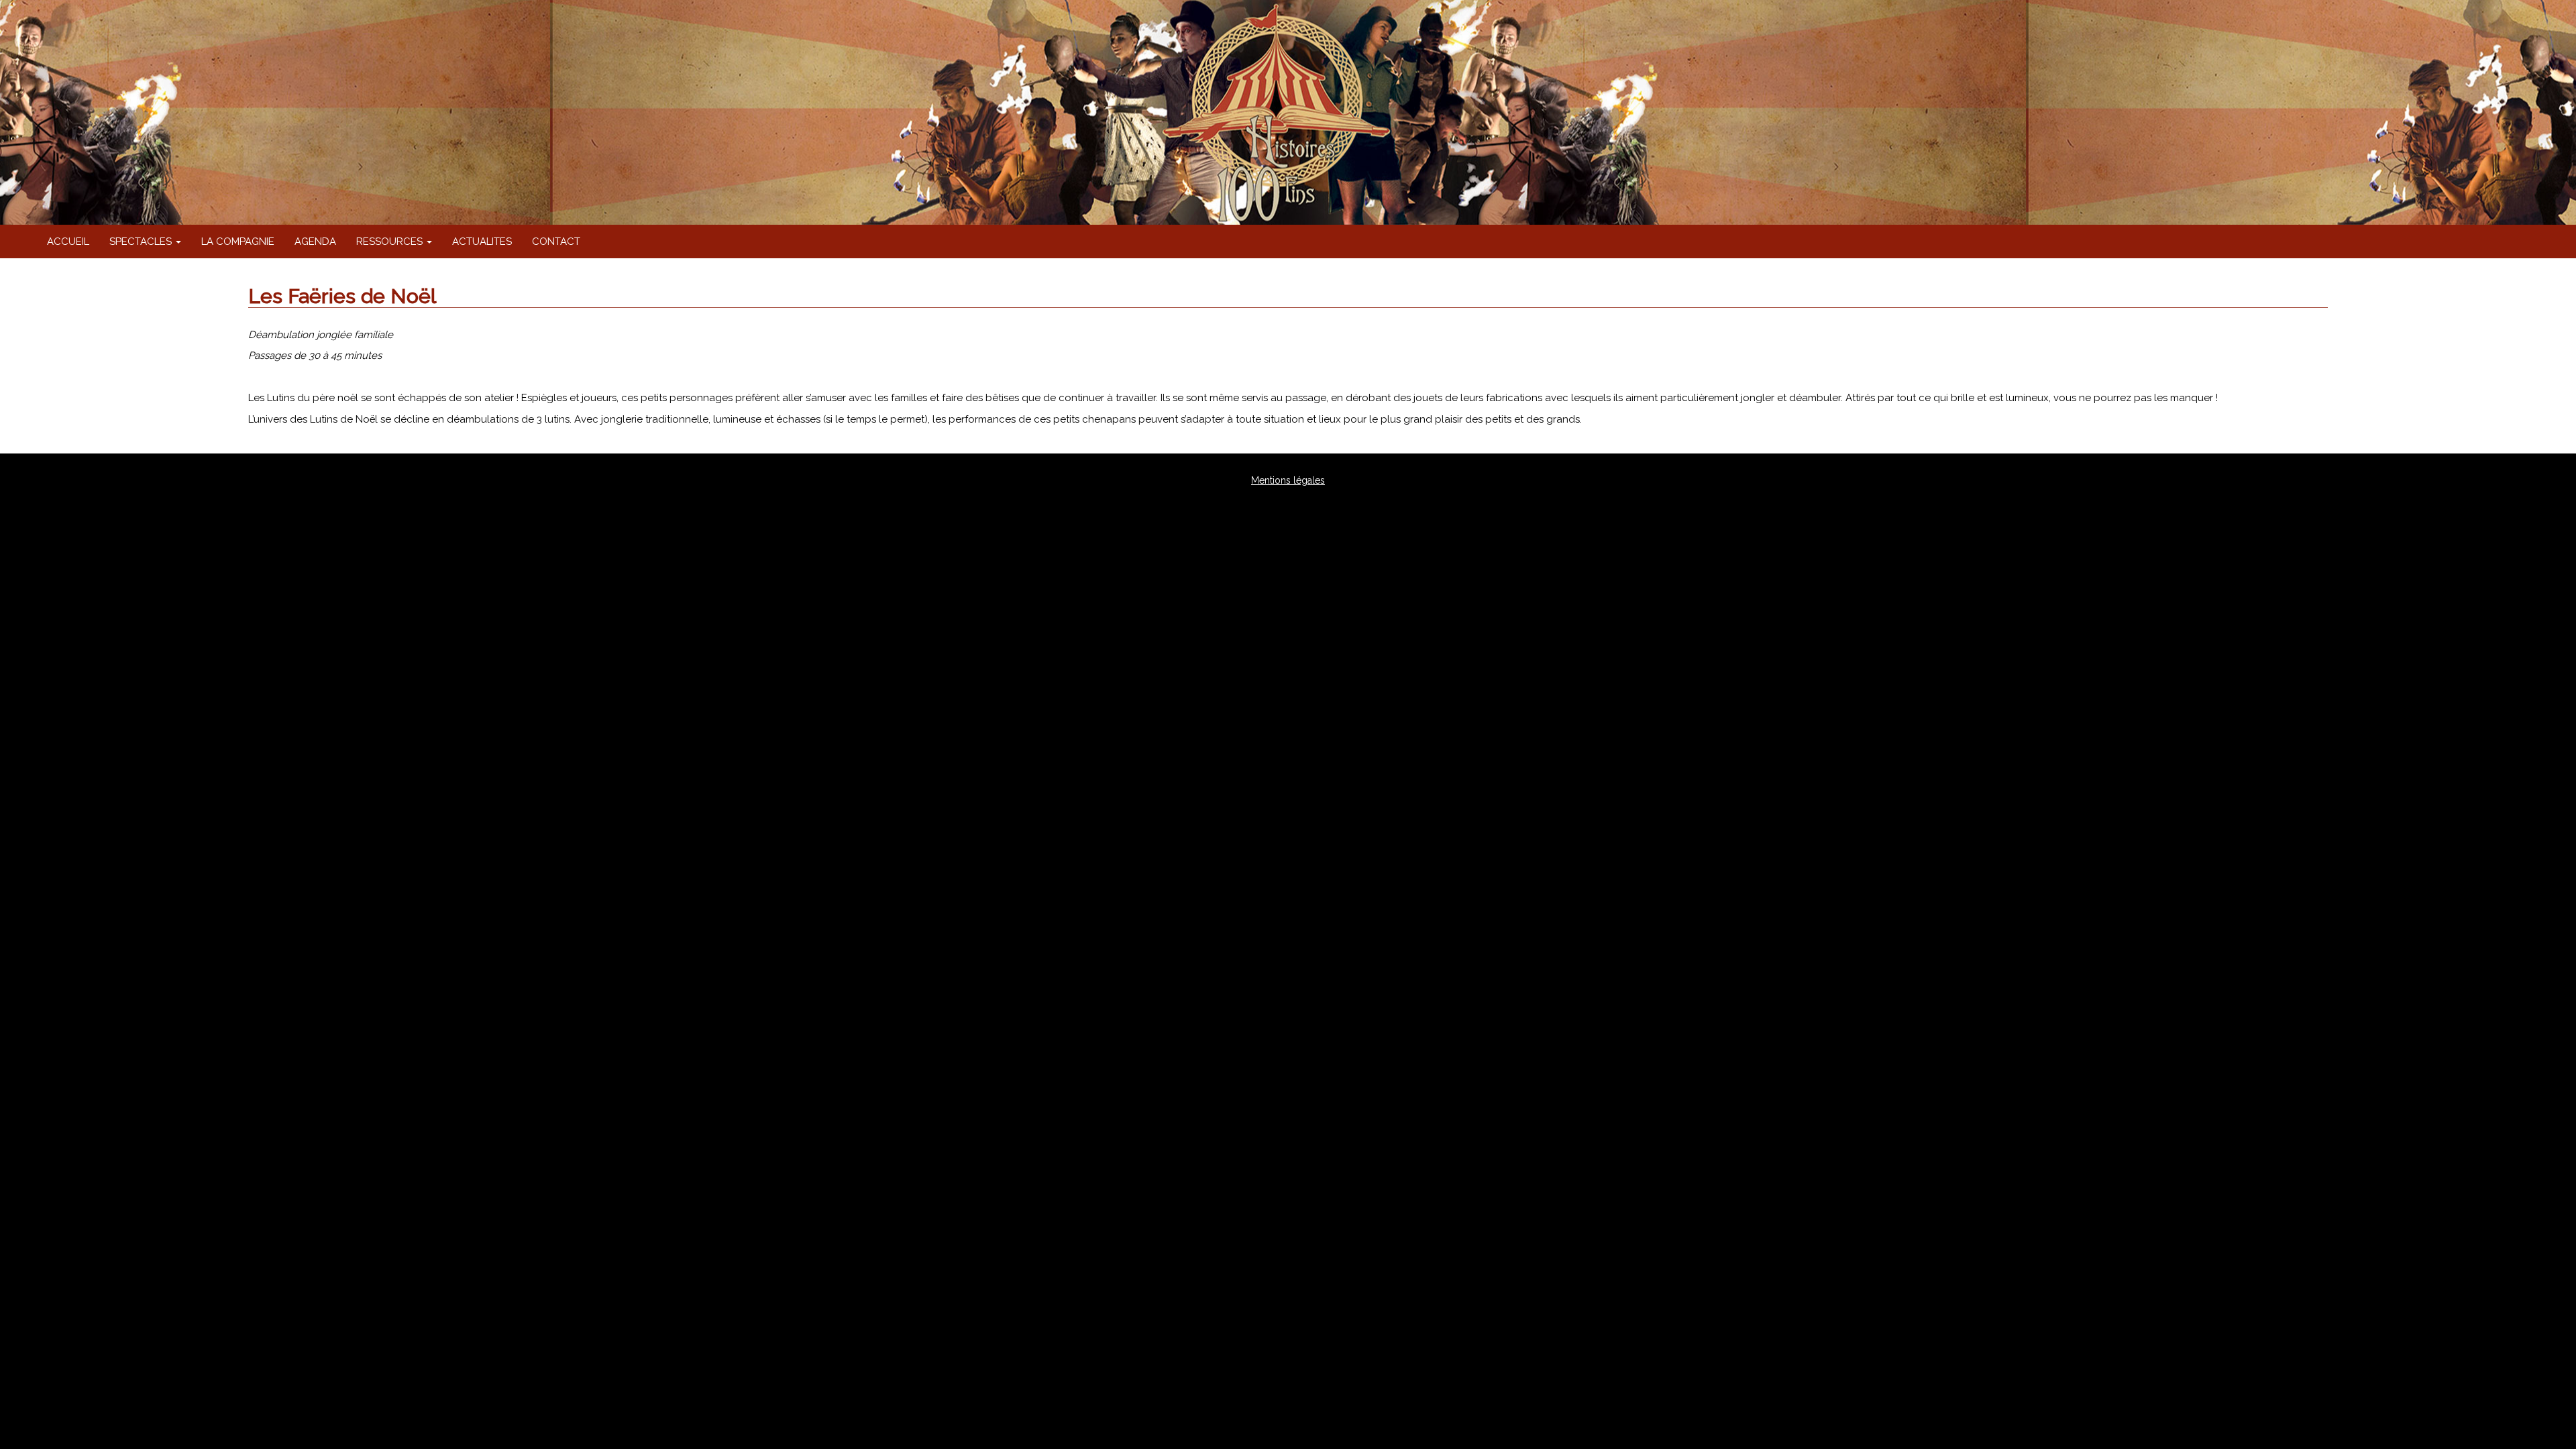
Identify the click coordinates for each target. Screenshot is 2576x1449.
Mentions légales (1288, 480)
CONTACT (556, 241)
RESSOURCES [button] (391, 241)
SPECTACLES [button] (142, 241)
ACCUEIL (68, 241)
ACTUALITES (482, 241)
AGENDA (315, 241)
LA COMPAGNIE (238, 241)
